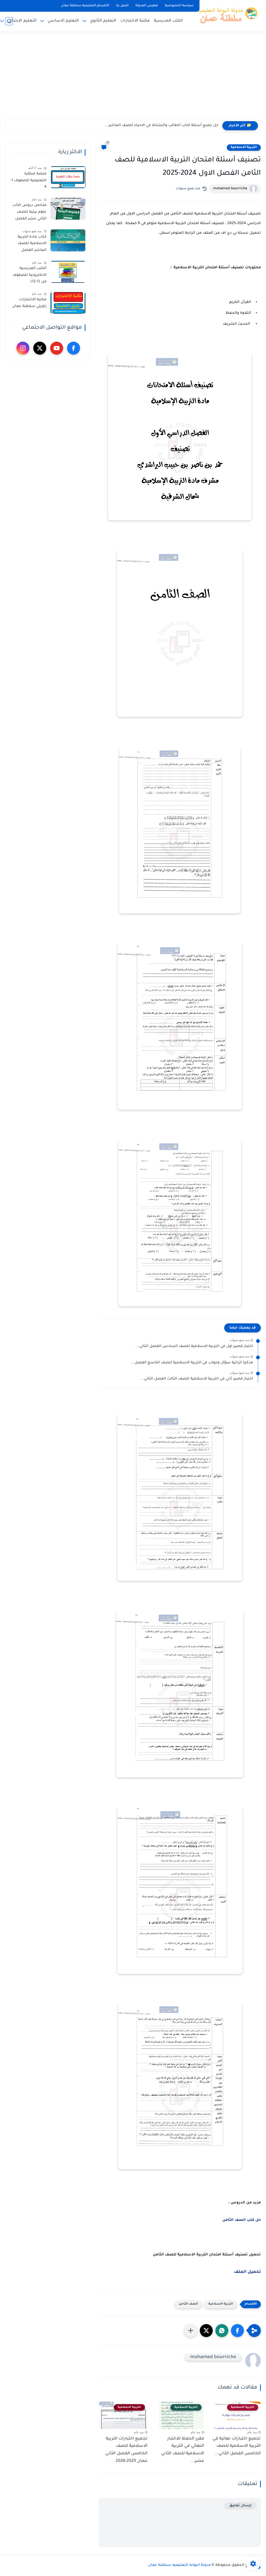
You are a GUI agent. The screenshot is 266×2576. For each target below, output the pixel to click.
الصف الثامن (188, 2304)
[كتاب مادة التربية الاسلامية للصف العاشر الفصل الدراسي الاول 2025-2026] (68, 240)
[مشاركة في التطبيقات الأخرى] (191, 2331)
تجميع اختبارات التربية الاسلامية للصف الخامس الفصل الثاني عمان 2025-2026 (126, 2450)
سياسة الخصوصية (179, 6)
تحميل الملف (247, 2272)
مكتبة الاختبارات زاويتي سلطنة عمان (29, 303)
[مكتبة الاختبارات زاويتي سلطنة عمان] (68, 303)
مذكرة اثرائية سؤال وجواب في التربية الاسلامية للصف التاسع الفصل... (192, 1363)
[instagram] (23, 348)
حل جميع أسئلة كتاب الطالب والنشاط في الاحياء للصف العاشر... (162, 126)
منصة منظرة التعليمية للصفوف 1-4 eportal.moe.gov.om (28, 181)
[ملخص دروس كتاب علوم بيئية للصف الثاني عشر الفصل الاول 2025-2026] (68, 209)
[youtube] (57, 348)
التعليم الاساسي (63, 21)
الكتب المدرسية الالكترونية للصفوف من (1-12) (29, 275)
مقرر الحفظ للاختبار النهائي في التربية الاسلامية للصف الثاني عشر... (183, 2450)
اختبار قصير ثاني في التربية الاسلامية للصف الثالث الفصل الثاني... (197, 1379)
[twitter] (40, 348)
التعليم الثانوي (103, 21)
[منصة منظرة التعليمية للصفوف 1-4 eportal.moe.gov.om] (68, 177)
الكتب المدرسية (168, 21)
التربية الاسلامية (244, 147)
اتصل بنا (122, 6)
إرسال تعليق (240, 2506)
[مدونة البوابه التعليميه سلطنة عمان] (226, 15)
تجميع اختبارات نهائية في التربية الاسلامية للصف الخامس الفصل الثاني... (237, 2446)
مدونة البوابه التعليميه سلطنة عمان (179, 2565)
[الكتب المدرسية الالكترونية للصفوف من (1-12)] (68, 272)
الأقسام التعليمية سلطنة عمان (85, 6)
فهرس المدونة (147, 6)
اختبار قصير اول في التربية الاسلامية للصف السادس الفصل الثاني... (194, 1346)
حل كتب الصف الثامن (242, 2220)
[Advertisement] (133, 78)
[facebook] (74, 348)
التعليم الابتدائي (22, 21)
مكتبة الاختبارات (135, 21)
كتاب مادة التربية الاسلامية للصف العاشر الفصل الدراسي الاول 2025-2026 (29, 245)
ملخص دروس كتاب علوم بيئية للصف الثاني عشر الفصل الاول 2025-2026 (29, 213)
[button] (237, 2331)
